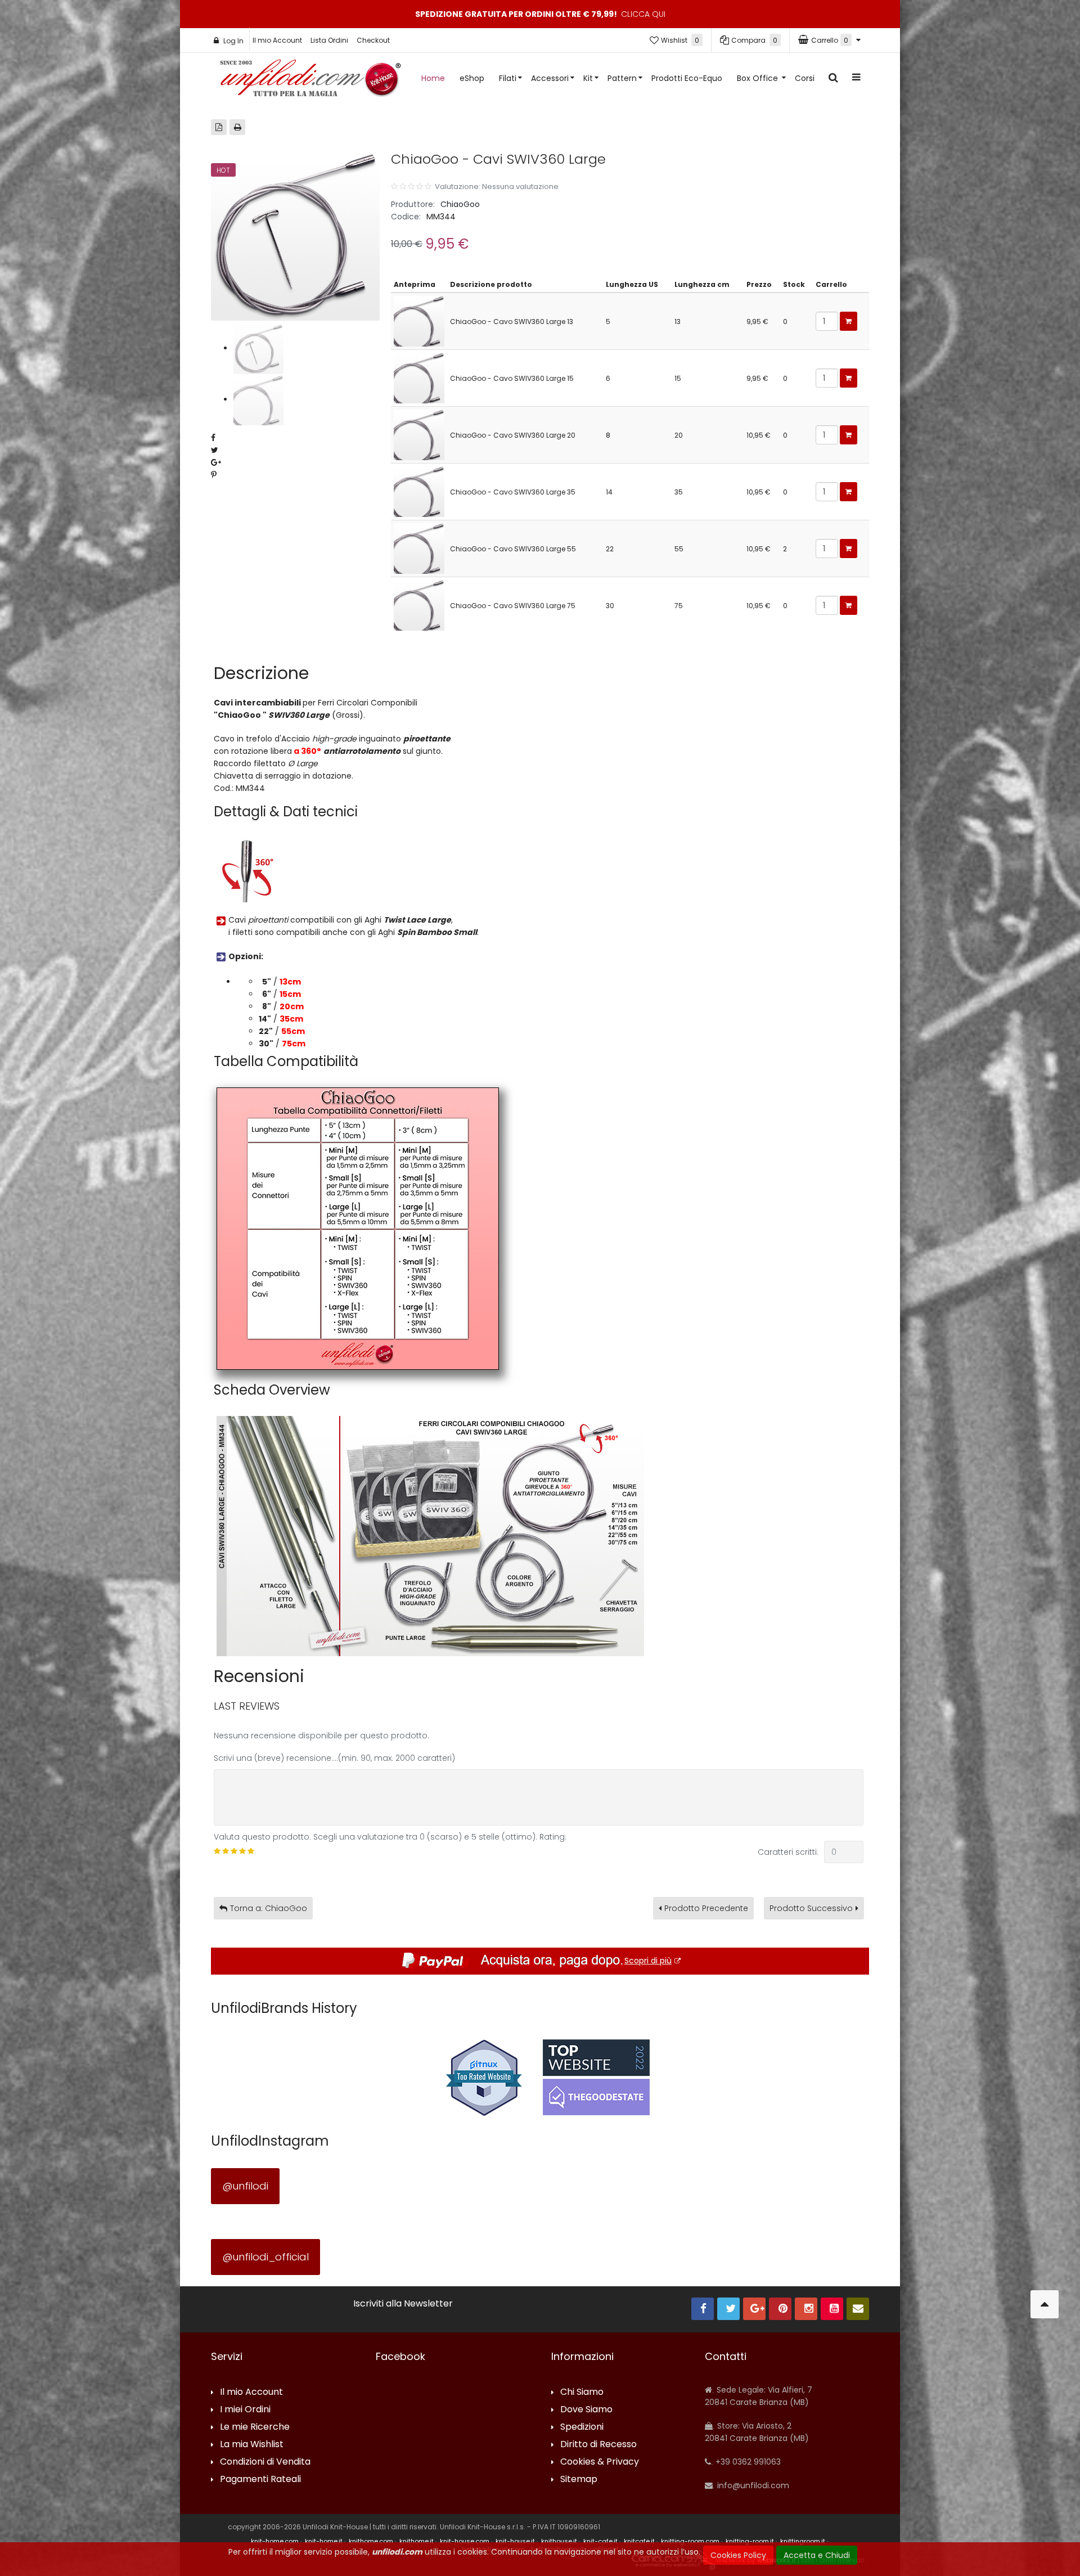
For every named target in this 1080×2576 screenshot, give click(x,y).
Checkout (373, 40)
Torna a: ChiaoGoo (269, 1908)
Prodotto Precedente (706, 1908)
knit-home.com (275, 2541)
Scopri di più (648, 1961)
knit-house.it (515, 2541)
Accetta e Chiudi (817, 2555)
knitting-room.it (750, 2541)
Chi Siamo (582, 2392)
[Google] (754, 2309)
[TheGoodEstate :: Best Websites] (596, 2077)
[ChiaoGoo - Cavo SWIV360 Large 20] (419, 434)
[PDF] (219, 127)
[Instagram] (806, 2309)
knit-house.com (465, 2541)
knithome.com (371, 2541)
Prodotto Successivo (811, 1908)
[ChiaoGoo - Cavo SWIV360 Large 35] (419, 491)
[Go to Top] (1045, 2304)
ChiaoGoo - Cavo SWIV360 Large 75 (513, 606)
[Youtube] (832, 2309)
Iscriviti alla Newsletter (403, 2304)
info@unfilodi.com (752, 2485)
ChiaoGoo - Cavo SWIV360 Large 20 (513, 435)
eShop (472, 78)
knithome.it (417, 2541)
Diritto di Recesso (598, 2445)
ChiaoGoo (460, 204)
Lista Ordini (329, 40)
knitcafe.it (639, 2541)
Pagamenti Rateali (260, 2480)
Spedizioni (582, 2427)
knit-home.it (324, 2541)
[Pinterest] (780, 2309)
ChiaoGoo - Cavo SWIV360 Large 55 (513, 549)
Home (433, 78)
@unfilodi (245, 2186)
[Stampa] (237, 127)
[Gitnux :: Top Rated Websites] (484, 2077)
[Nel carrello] (849, 321)
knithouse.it (559, 2541)
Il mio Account (277, 40)
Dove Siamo (586, 2410)
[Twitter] (728, 2309)
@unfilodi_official (265, 2257)
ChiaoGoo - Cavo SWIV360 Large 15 (512, 378)
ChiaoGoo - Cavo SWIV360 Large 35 (513, 492)
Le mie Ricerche (255, 2427)
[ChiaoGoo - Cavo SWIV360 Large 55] (419, 548)
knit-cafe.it (600, 2541)
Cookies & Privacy (600, 2462)
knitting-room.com (690, 2541)
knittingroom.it (803, 2541)
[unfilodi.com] (310, 81)
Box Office (759, 78)
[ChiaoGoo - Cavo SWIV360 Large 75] (419, 604)
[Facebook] (703, 2309)
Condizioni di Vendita (265, 2462)
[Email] (858, 2309)
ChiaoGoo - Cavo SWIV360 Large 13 (512, 322)
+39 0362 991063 (747, 2462)
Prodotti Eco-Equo (687, 78)
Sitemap (579, 2480)
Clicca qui (643, 14)
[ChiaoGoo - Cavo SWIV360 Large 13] (419, 320)
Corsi (805, 78)
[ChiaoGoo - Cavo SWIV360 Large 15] (419, 377)
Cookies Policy (738, 2555)
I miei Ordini (245, 2410)
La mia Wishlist (252, 2445)
